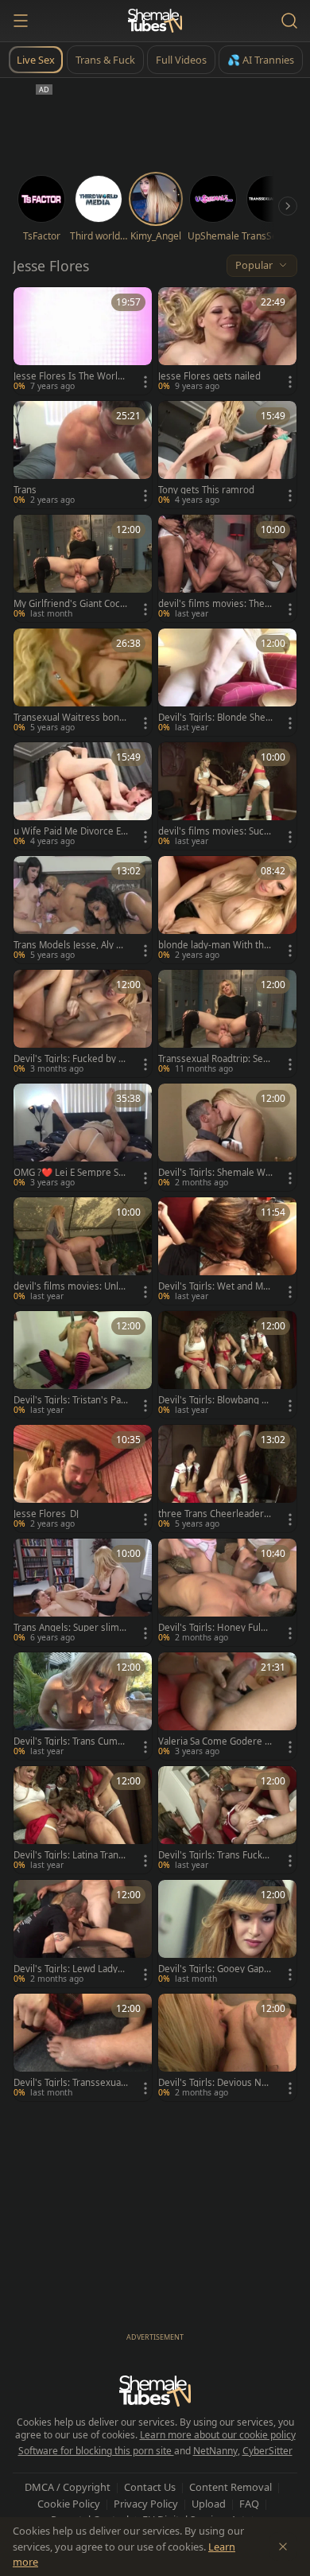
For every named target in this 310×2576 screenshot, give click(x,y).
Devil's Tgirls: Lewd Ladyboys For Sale (68, 1969)
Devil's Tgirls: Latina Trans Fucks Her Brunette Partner (68, 1855)
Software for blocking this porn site (96, 2451)
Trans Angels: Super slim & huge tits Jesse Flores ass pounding (71, 1628)
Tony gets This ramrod (206, 490)
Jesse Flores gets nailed (209, 376)
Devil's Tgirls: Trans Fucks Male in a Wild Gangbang (213, 1855)
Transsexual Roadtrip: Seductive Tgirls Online (213, 1059)
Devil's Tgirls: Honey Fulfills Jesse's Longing (215, 1628)
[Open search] (289, 21)
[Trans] (83, 455)
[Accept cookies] (283, 2547)
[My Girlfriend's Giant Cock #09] (83, 568)
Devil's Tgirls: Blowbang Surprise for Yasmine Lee (215, 1400)
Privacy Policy (146, 2504)
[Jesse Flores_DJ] (83, 1479)
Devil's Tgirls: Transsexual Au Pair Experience (68, 2083)
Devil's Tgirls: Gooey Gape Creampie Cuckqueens (214, 1969)
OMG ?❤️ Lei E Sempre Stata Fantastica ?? (70, 1173)
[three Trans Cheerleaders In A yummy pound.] (227, 1479)
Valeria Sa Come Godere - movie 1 (213, 1741)
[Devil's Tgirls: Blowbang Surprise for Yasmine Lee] (227, 1365)
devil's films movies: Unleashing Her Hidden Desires (70, 1286)
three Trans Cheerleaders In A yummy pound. (213, 1514)
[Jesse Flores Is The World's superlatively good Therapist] (83, 341)
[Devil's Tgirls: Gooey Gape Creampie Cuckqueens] (227, 1934)
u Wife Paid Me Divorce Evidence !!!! (71, 831)
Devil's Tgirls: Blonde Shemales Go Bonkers (212, 718)
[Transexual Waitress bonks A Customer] (83, 682)
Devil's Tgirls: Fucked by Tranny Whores (70, 1059)
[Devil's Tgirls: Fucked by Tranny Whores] (83, 1023)
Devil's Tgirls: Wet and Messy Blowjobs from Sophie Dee (214, 1286)
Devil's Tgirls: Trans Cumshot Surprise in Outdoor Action (71, 1741)
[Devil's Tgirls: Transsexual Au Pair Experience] (83, 2047)
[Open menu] (21, 21)
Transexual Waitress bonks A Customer (69, 718)
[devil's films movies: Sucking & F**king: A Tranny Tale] (227, 796)
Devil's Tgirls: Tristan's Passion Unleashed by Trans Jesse (70, 1400)
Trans (25, 490)
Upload (209, 2504)
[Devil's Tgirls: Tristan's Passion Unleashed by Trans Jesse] (83, 1365)
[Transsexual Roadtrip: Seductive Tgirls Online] (227, 1023)
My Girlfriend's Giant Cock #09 (69, 604)
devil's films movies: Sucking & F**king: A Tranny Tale (215, 831)
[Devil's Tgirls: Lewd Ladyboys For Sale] (83, 1934)
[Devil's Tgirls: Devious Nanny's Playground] (227, 2047)
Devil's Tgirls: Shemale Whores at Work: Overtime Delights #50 (215, 1173)
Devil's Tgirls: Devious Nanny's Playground (215, 2083)
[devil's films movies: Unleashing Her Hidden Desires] (83, 1251)
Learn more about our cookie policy (218, 2435)
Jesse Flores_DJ (46, 1514)
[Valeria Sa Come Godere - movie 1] (227, 1706)
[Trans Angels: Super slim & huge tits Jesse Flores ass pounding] (83, 1592)
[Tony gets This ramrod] (227, 455)
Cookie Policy (69, 2504)
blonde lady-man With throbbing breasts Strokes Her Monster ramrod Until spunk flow (215, 945)
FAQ (249, 2504)
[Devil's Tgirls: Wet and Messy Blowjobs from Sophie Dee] (227, 1251)
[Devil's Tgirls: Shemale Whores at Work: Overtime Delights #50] (227, 1137)
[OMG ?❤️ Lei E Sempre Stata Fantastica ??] (83, 1137)
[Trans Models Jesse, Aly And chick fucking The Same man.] (83, 910)
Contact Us (150, 2487)
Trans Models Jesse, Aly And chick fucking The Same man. (70, 945)
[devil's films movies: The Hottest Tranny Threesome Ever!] (227, 568)
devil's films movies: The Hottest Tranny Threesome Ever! (213, 604)
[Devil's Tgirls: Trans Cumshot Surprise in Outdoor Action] (83, 1706)
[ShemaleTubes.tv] (155, 21)
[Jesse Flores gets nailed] (227, 341)
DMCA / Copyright (68, 2487)
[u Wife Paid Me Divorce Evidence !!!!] (83, 796)
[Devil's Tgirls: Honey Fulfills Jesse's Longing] (227, 1592)
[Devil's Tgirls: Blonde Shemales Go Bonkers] (227, 682)
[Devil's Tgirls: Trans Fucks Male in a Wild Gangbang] (227, 1820)
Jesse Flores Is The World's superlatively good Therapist (70, 376)
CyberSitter (267, 2451)
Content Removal (231, 2487)
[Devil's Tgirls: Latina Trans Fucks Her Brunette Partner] (83, 1820)
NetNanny (215, 2451)
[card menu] (145, 382)
